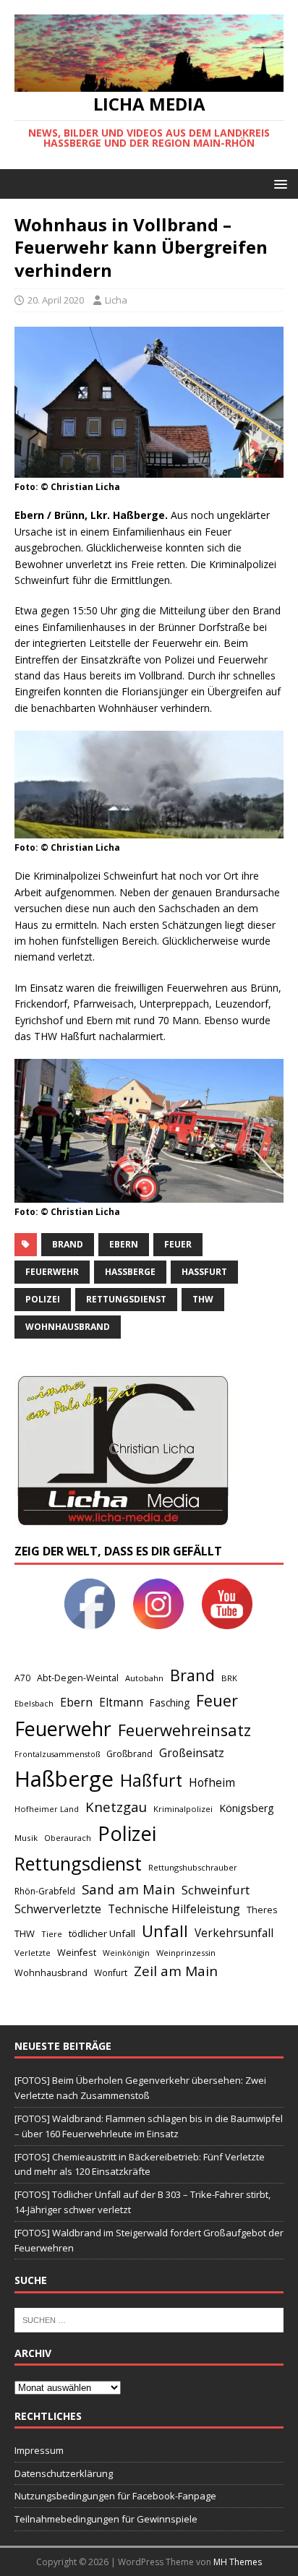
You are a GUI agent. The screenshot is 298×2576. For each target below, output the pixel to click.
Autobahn (144, 1678)
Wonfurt (111, 1973)
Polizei (43, 1299)
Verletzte (33, 1953)
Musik (26, 1838)
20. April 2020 (56, 300)
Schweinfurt (216, 1890)
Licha (116, 300)
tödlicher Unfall (102, 1933)
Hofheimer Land (47, 1809)
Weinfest (77, 1952)
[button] (278, 183)
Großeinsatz (192, 1753)
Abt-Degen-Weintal (78, 1678)
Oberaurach (68, 1838)
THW (203, 1299)
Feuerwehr (52, 1272)
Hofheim (212, 1782)
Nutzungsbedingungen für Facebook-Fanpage (115, 2496)
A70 (22, 1678)
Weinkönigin (126, 1953)
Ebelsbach (34, 1703)
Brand (68, 1244)
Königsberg (247, 1808)
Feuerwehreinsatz (184, 1730)
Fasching (170, 1703)
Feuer (178, 1244)
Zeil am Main (176, 1971)
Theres (262, 1910)
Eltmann (121, 1703)
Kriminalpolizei (183, 1809)
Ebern (124, 1244)
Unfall (165, 1931)
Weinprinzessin (186, 1953)
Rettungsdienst (126, 1299)
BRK (229, 1678)
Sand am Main (128, 1889)
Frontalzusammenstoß (57, 1754)
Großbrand (129, 1754)
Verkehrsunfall (234, 1933)
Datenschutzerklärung (64, 2473)
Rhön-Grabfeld (45, 1891)
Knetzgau (116, 1807)
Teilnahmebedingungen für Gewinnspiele (106, 2519)
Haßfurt (204, 1272)
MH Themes (238, 2562)
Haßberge (130, 1272)
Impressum (39, 2450)
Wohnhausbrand (68, 1327)
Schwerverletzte (58, 1909)
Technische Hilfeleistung (174, 1909)
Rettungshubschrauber (193, 1867)
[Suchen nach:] (149, 2319)
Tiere (52, 1934)
